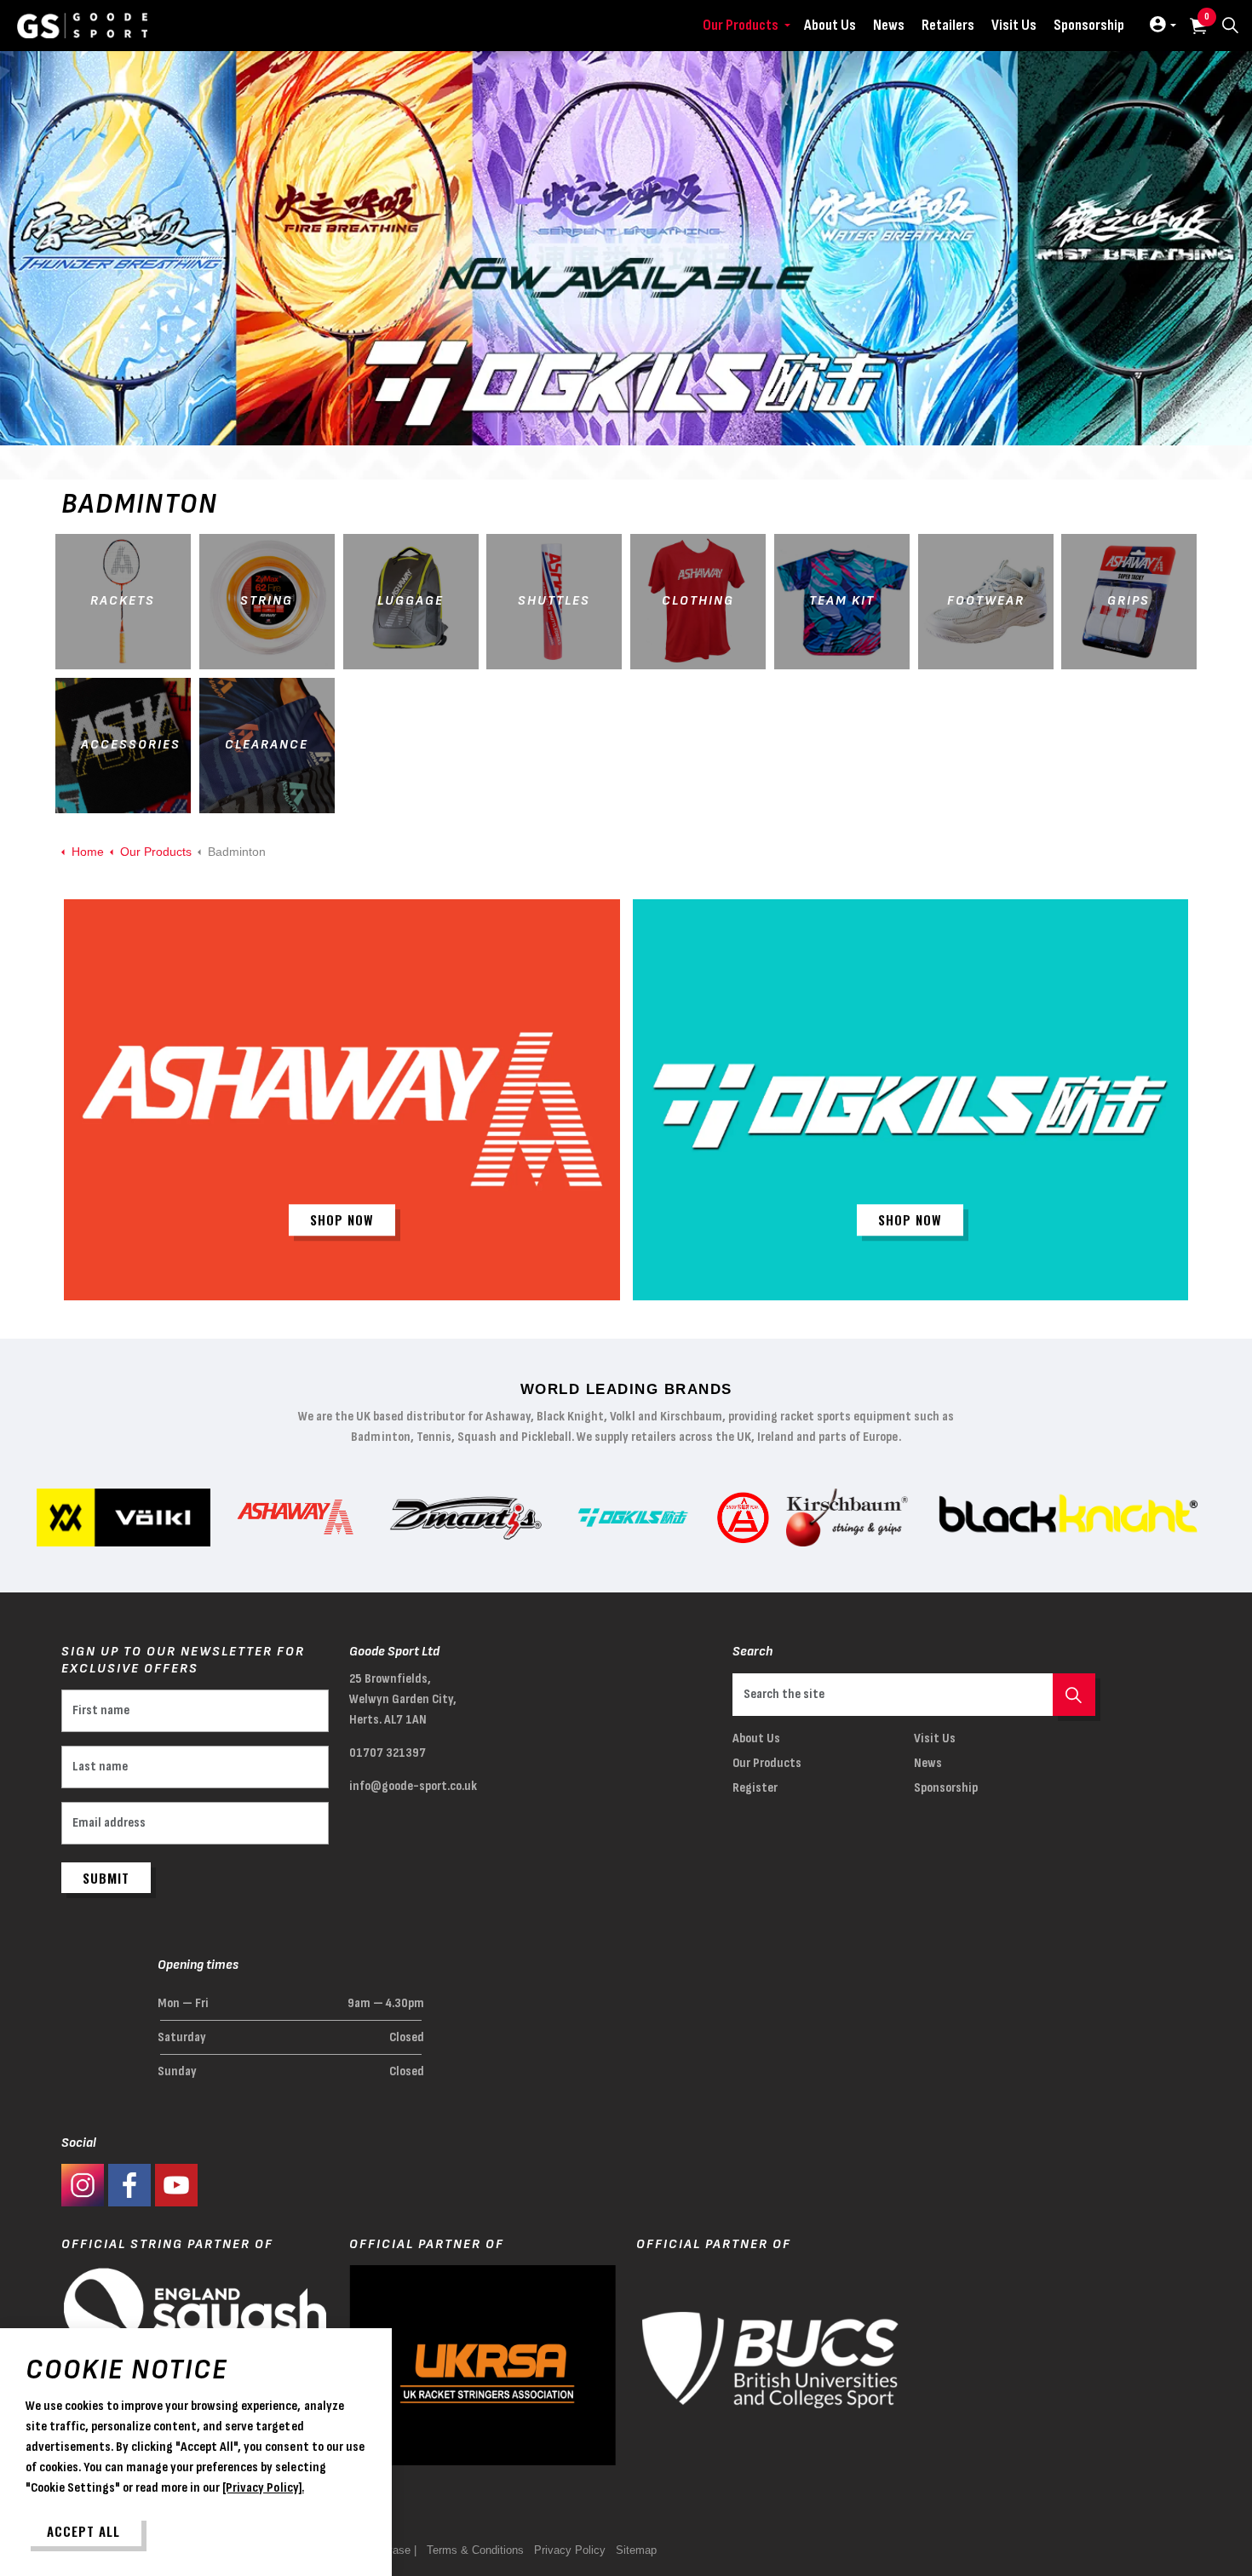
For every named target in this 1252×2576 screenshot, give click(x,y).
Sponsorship (1089, 25)
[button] (1074, 1695)
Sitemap (636, 2550)
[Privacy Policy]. (263, 2488)
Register (755, 1788)
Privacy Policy (570, 2550)
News (889, 25)
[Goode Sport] (82, 26)
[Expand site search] (1230, 26)
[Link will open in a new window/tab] (83, 2185)
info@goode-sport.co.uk (413, 1786)
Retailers (948, 25)
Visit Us (1014, 25)
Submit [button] (106, 1878)
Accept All (83, 2531)
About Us (830, 25)
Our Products (741, 25)
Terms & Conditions (475, 2550)
